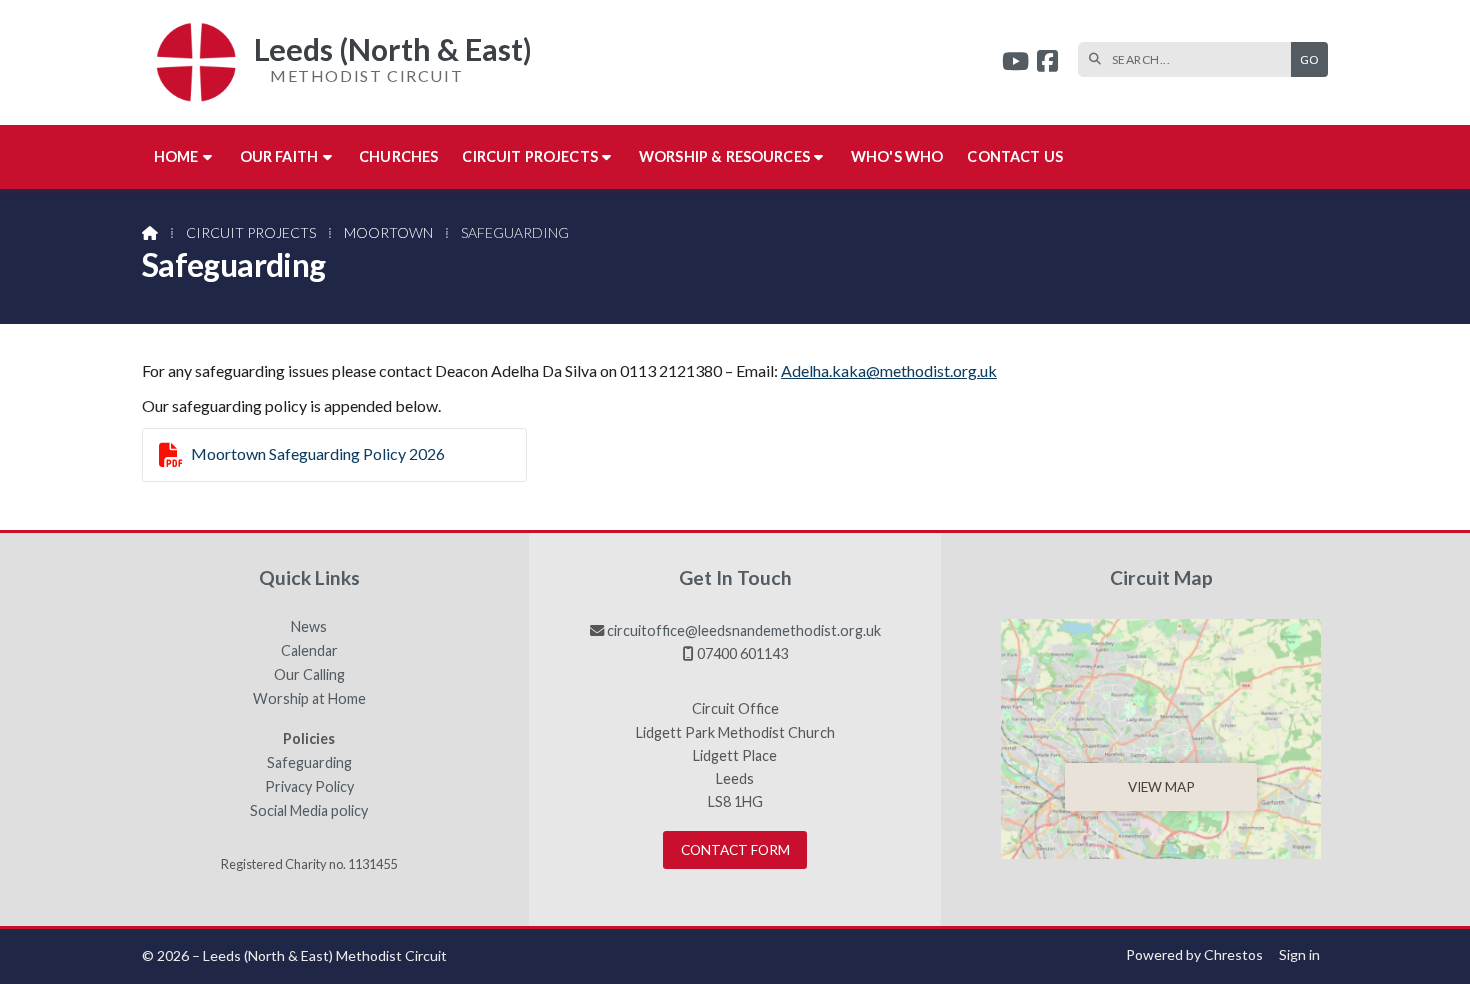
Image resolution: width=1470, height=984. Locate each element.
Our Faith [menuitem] (279, 156)
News (309, 627)
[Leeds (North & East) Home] (189, 62)
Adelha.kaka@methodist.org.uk (889, 370)
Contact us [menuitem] (1015, 156)
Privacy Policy (309, 787)
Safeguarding (309, 763)
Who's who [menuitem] (897, 156)
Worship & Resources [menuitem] (724, 156)
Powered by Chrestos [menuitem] (1194, 954)
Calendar (309, 651)
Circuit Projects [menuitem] (530, 156)
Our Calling (309, 675)
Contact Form (735, 850)
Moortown (388, 232)
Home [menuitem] (176, 156)
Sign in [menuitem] (1299, 954)
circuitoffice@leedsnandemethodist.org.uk (744, 630)
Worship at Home (309, 699)
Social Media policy (309, 811)
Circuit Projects (251, 232)
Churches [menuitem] (398, 156)
